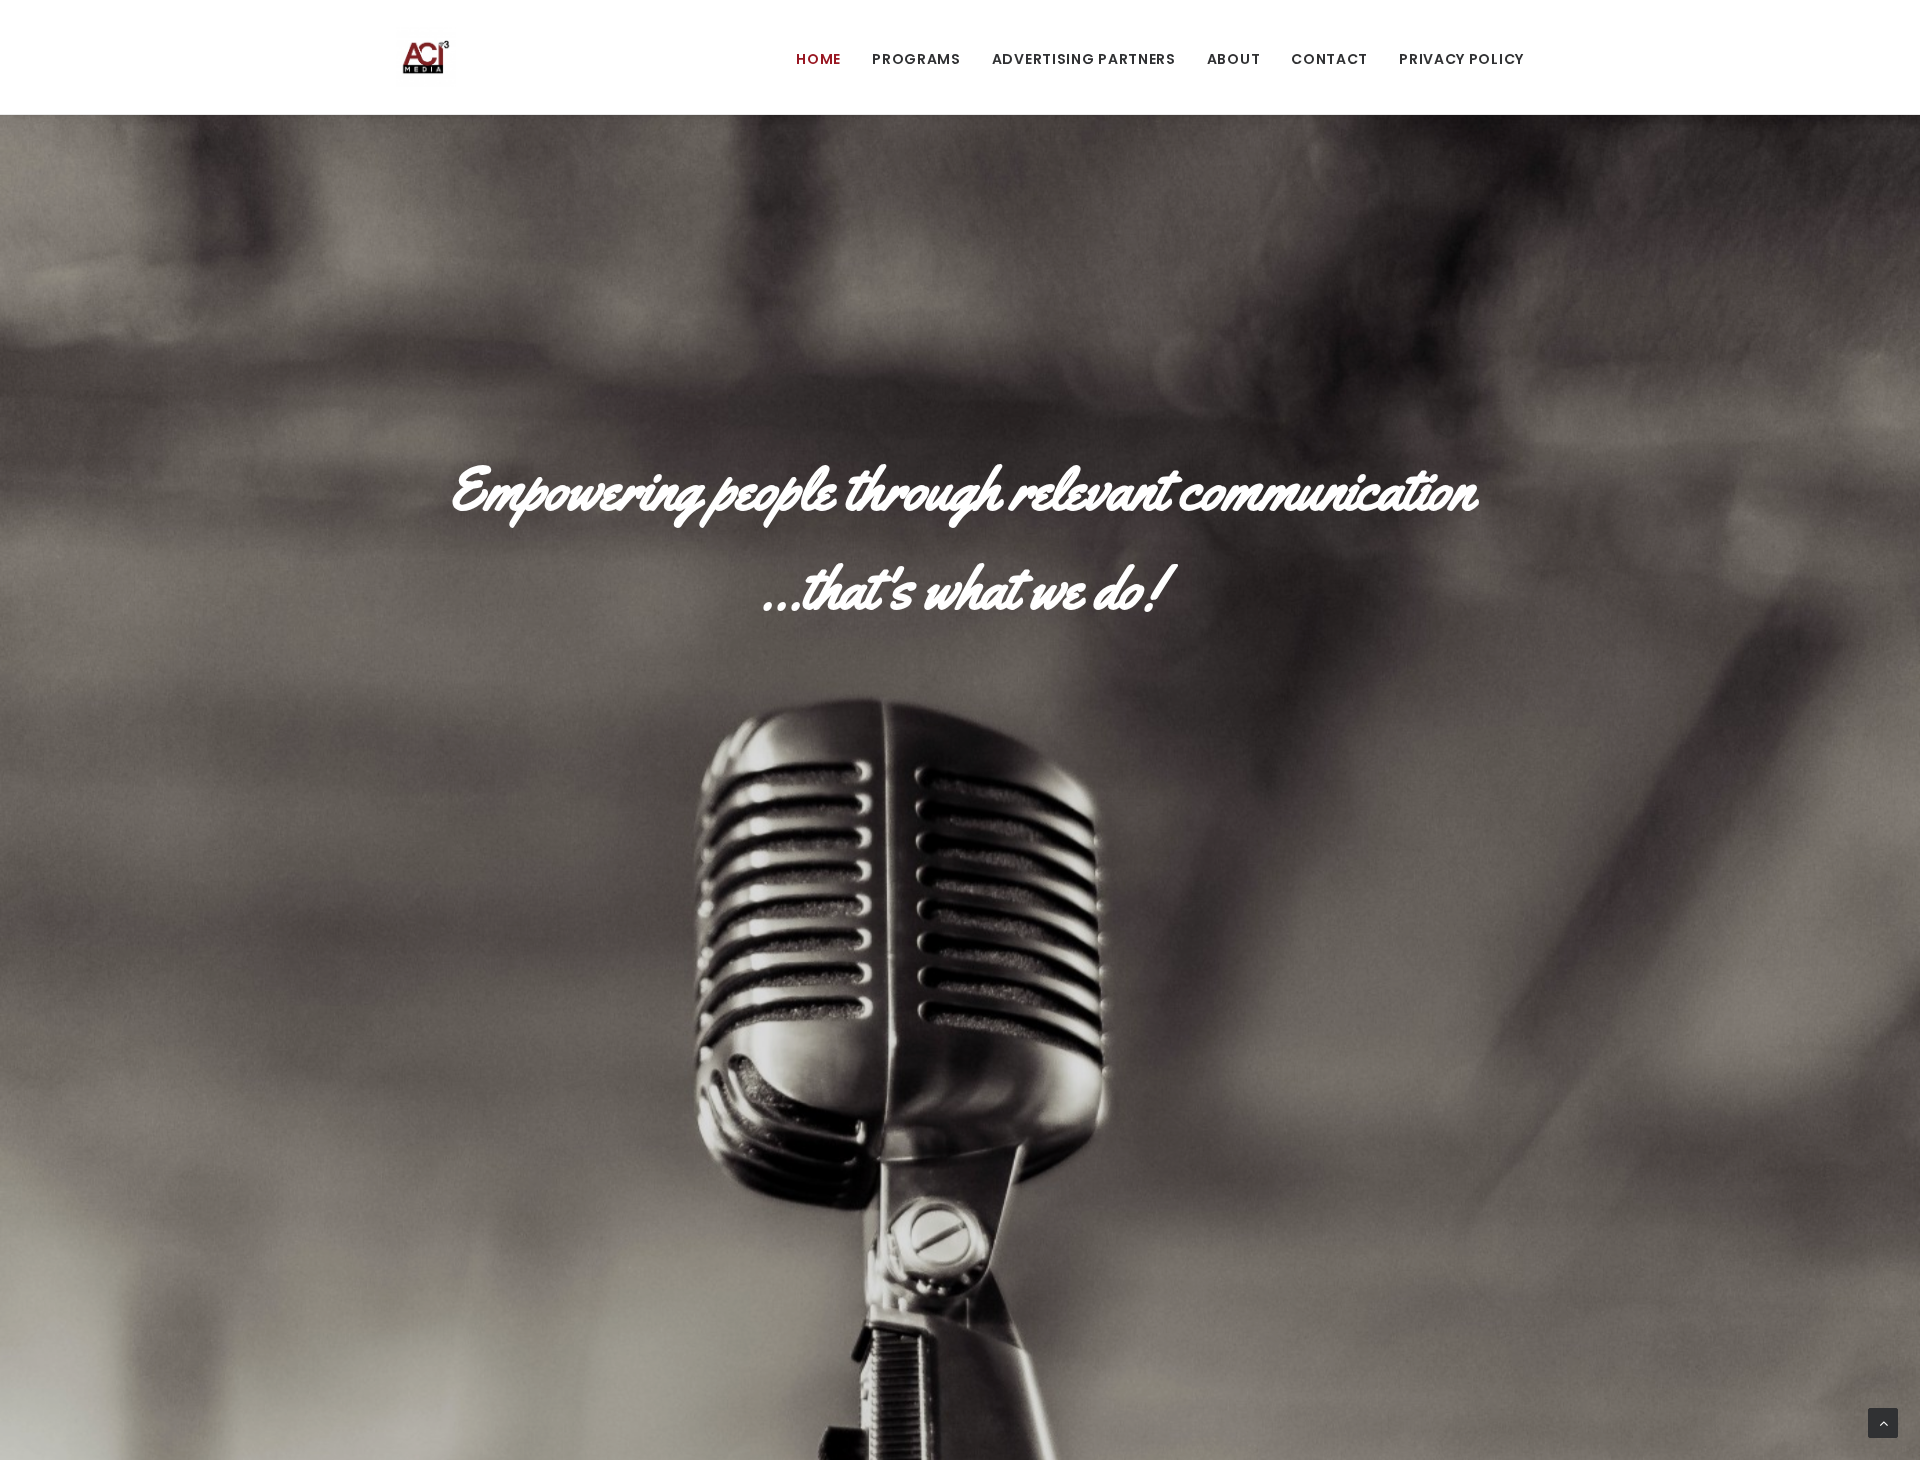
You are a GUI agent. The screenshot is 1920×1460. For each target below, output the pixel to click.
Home (818, 59)
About (1234, 59)
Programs (916, 59)
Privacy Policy (1461, 59)
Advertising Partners (1084, 59)
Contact (1329, 59)
